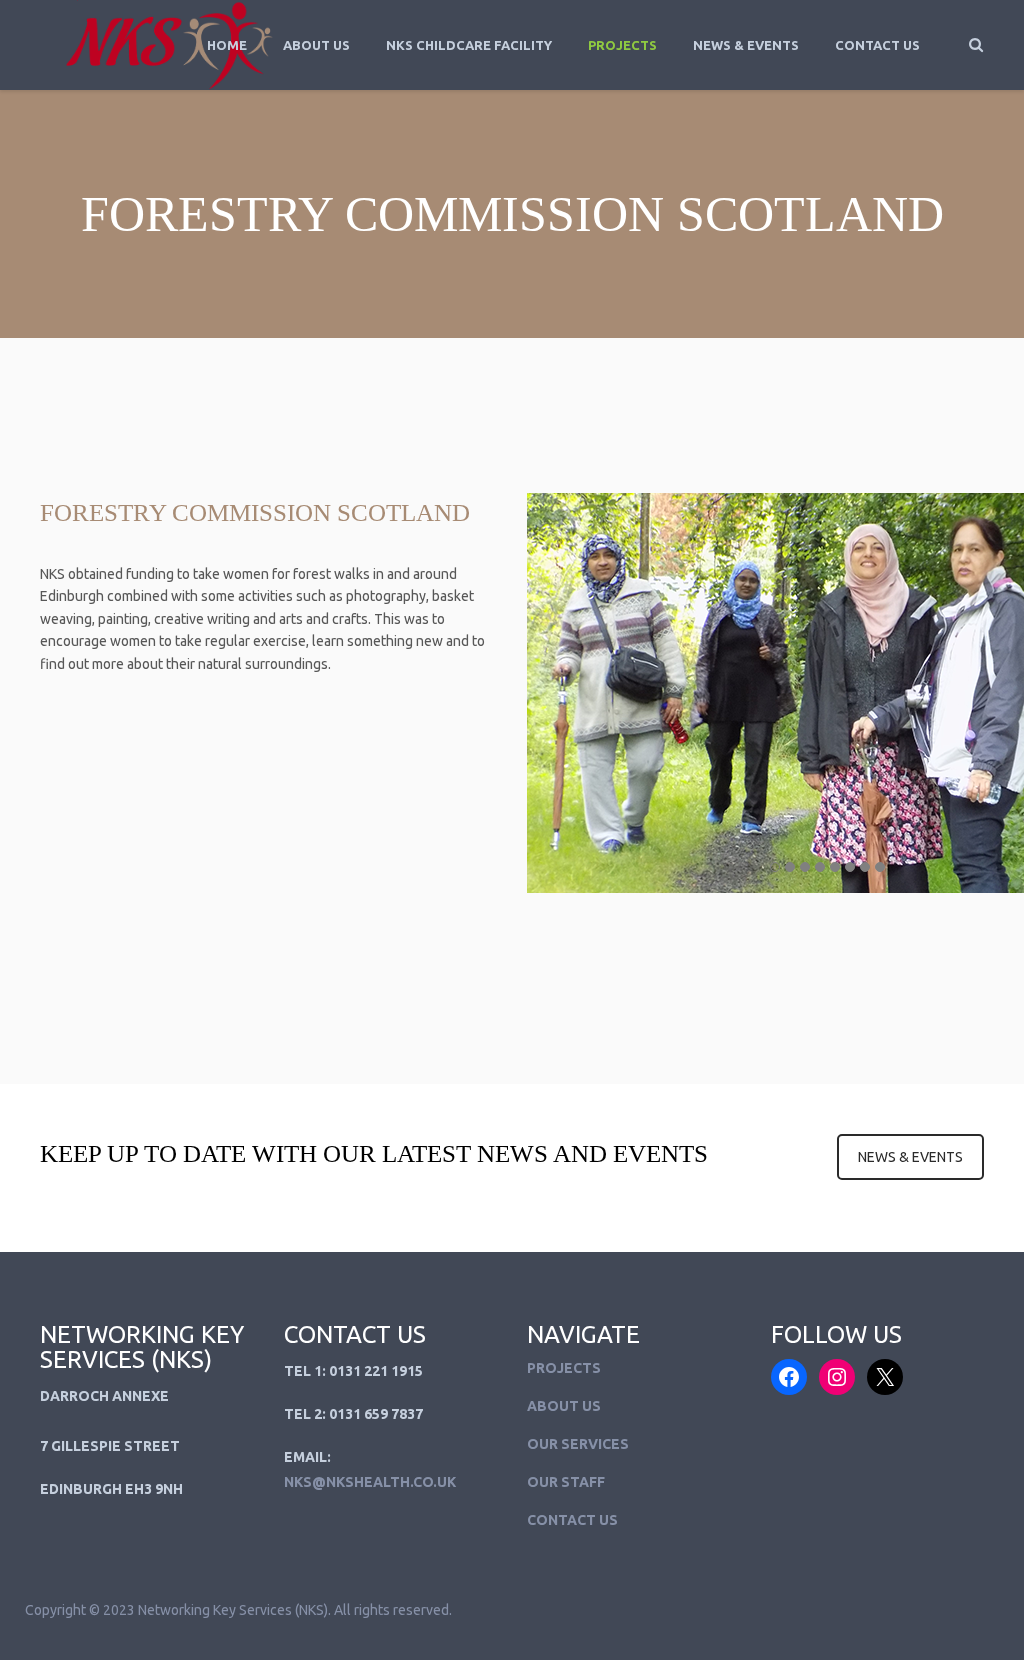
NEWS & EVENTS (910, 1157)
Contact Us (877, 45)
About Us (316, 45)
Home (227, 45)
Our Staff (566, 1482)
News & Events (746, 45)
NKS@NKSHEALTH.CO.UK (370, 1482)
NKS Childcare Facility (469, 45)
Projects (622, 45)
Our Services (578, 1444)
